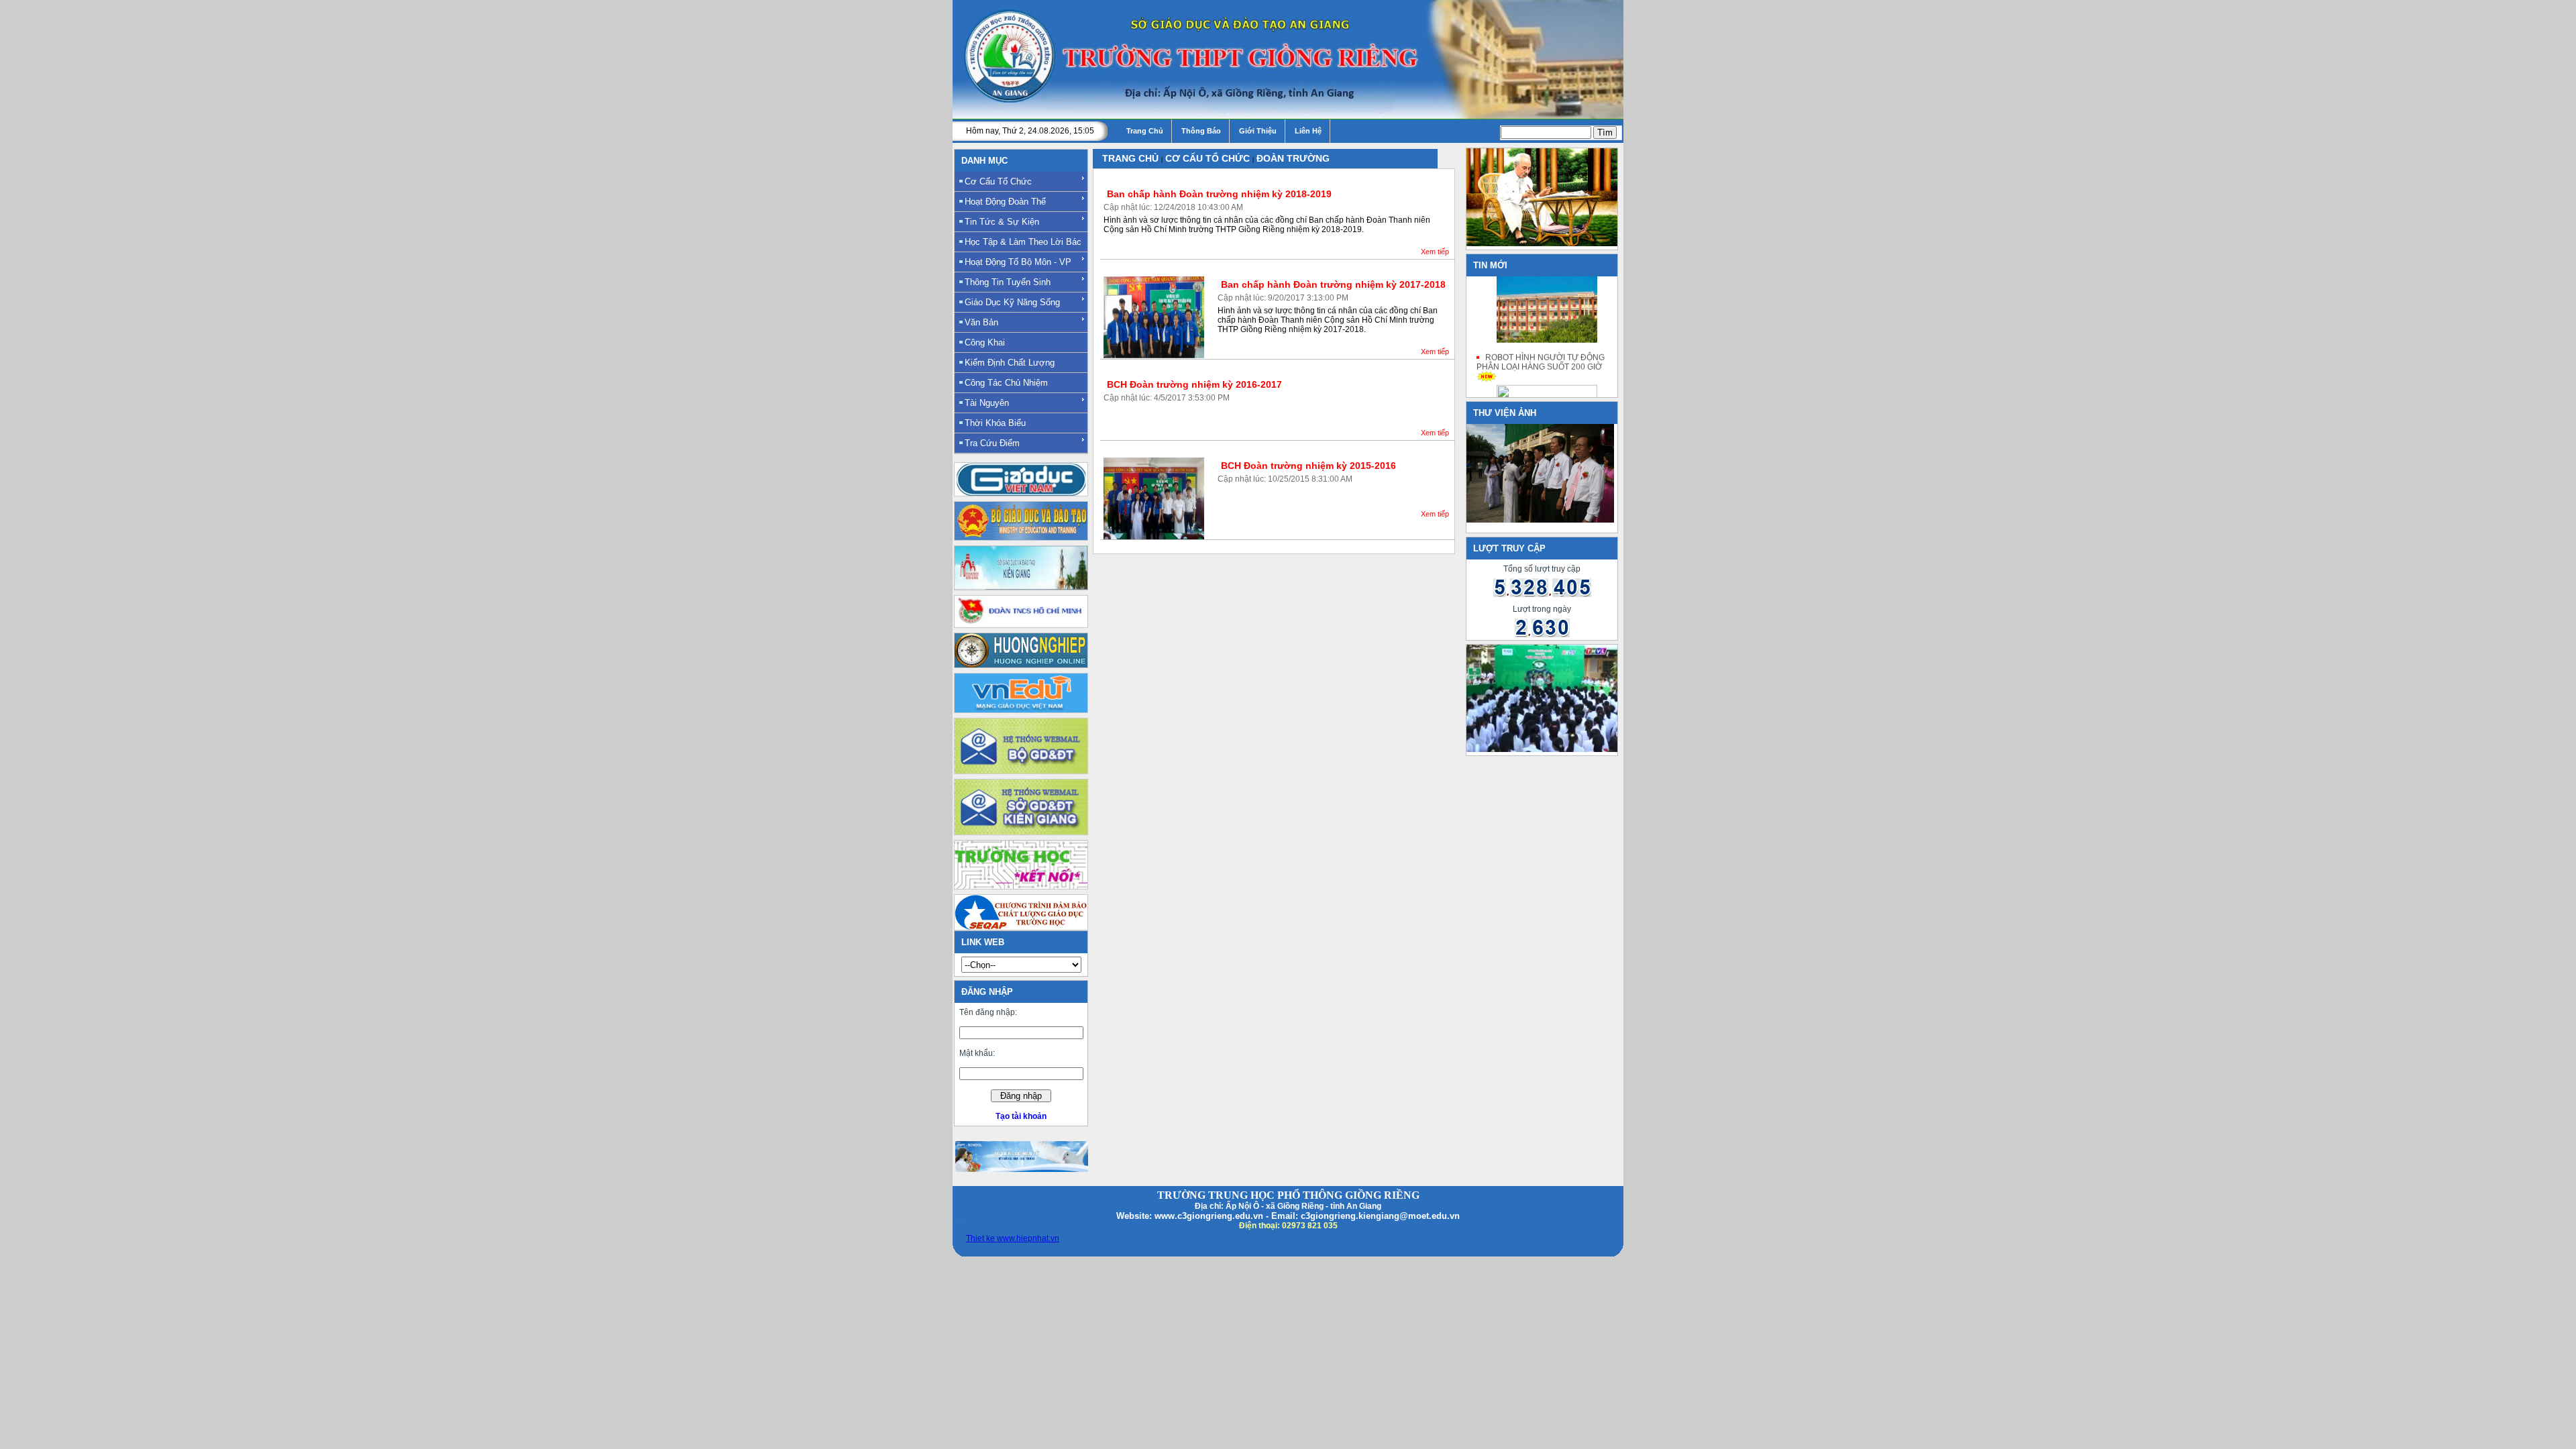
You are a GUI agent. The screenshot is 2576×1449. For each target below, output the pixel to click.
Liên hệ (1308, 131)
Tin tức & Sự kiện (1002, 222)
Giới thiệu (1258, 131)
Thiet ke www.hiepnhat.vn (1013, 1238)
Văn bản (981, 322)
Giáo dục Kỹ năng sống (1012, 302)
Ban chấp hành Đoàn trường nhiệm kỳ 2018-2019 (1219, 194)
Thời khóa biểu (995, 423)
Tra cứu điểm (992, 443)
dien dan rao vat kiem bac (1108, 1238)
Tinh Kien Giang (1187, 1238)
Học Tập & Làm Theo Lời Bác (1023, 242)
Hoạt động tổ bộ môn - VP (1018, 262)
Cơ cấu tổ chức (998, 181)
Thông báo (1201, 131)
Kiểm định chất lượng (1010, 363)
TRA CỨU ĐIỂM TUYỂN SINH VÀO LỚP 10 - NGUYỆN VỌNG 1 (1545, 241)
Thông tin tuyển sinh (1008, 282)
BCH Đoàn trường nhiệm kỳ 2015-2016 (1308, 466)
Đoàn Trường (1293, 158)
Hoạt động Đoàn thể (1005, 202)
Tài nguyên (987, 403)
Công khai (985, 342)
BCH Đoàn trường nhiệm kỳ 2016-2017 (1194, 384)
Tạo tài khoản (1021, 1116)
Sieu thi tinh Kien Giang (1261, 1238)
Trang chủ (1145, 131)
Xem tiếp (1435, 252)
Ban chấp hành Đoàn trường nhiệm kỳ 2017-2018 (1333, 284)
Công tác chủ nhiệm (1006, 383)
